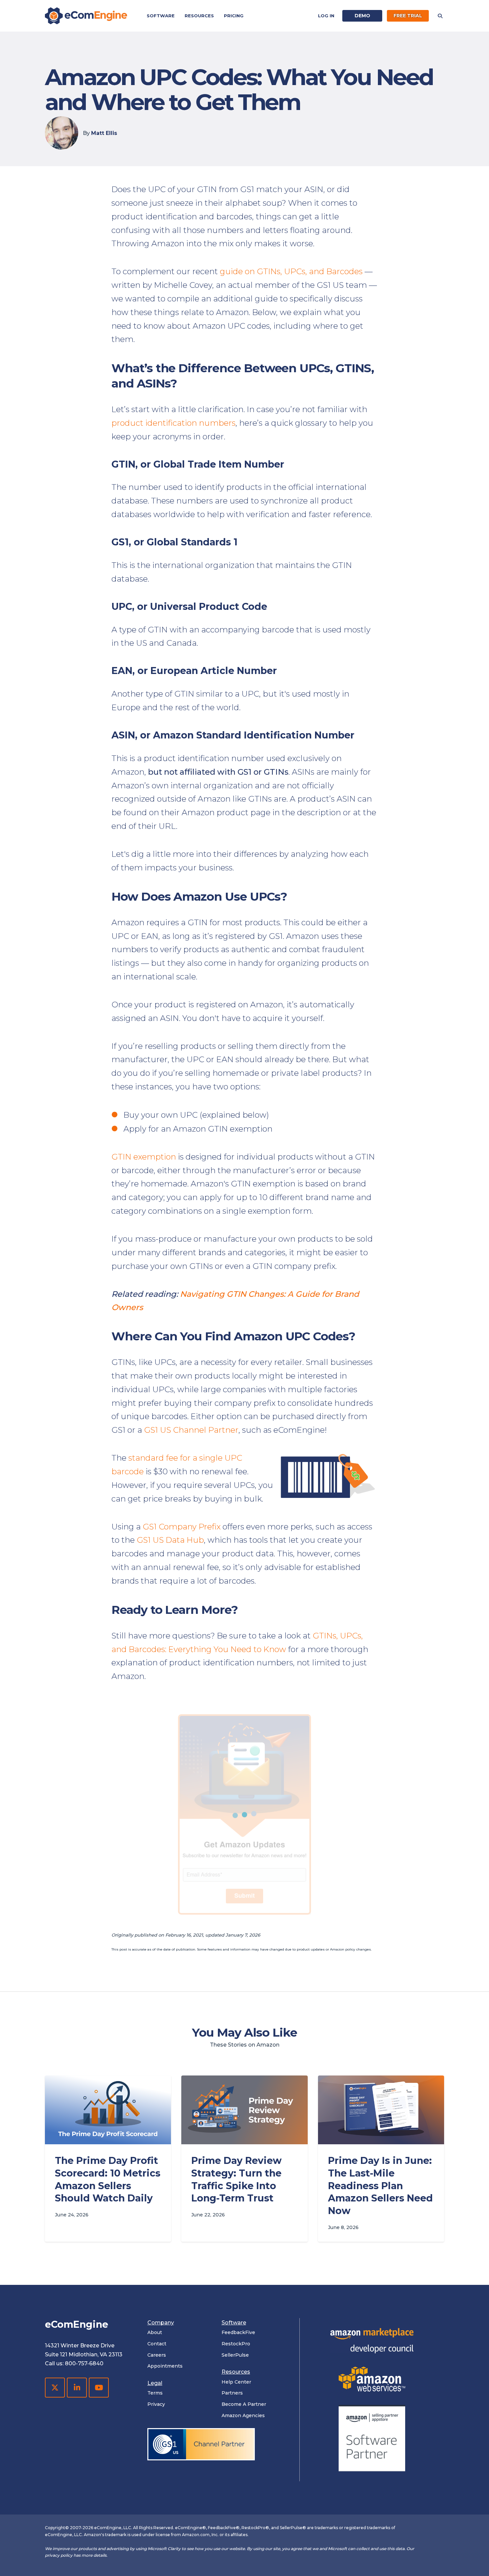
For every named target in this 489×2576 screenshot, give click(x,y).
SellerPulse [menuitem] (235, 2355)
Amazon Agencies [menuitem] (243, 2415)
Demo (362, 16)
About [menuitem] (155, 2332)
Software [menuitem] (161, 16)
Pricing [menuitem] (234, 16)
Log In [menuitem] (326, 16)
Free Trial (408, 16)
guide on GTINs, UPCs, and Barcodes (291, 271)
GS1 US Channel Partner (191, 1430)
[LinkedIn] (77, 2388)
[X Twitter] (55, 2388)
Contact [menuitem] (157, 2344)
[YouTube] (99, 2388)
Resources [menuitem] (199, 16)
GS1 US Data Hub (170, 1540)
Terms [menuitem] (155, 2393)
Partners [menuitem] (232, 2393)
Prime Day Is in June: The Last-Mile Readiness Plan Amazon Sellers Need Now (380, 2185)
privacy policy (59, 2555)
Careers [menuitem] (157, 2355)
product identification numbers (173, 423)
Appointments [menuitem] (165, 2366)
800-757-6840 (84, 2363)
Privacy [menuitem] (156, 2404)
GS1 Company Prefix (182, 1527)
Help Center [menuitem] (236, 2382)
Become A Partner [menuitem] (244, 2404)
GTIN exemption (144, 1157)
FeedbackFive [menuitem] (238, 2332)
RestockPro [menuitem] (236, 2344)
